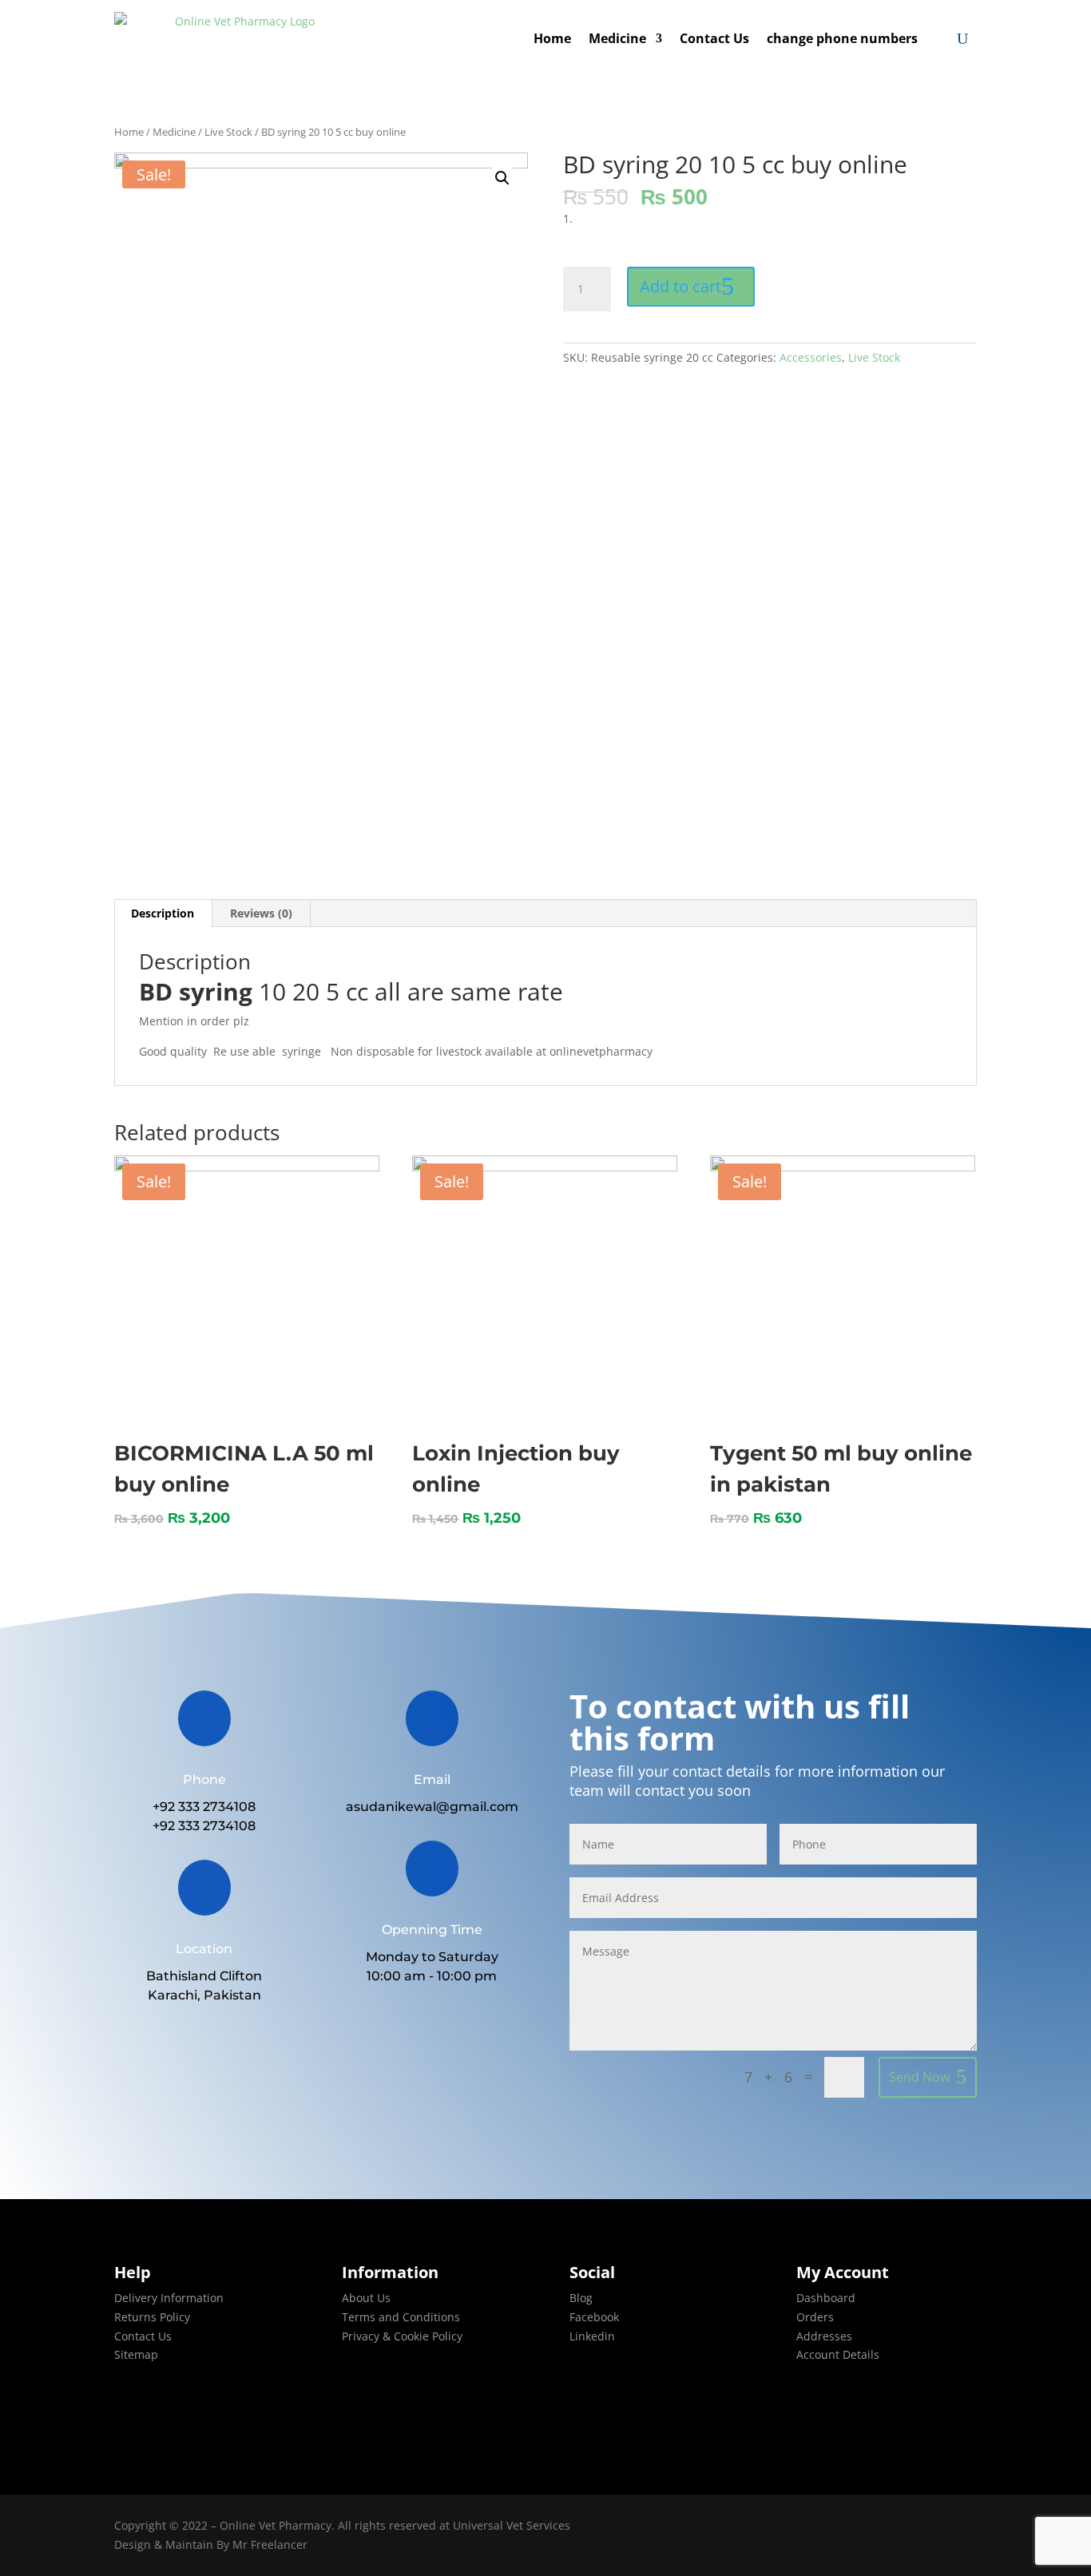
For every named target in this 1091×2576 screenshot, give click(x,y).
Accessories (811, 357)
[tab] (163, 913)
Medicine (617, 38)
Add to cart (680, 286)
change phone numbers (842, 38)
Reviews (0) (261, 913)
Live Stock (228, 132)
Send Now (919, 2077)
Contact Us (714, 38)
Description (163, 913)
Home (552, 38)
